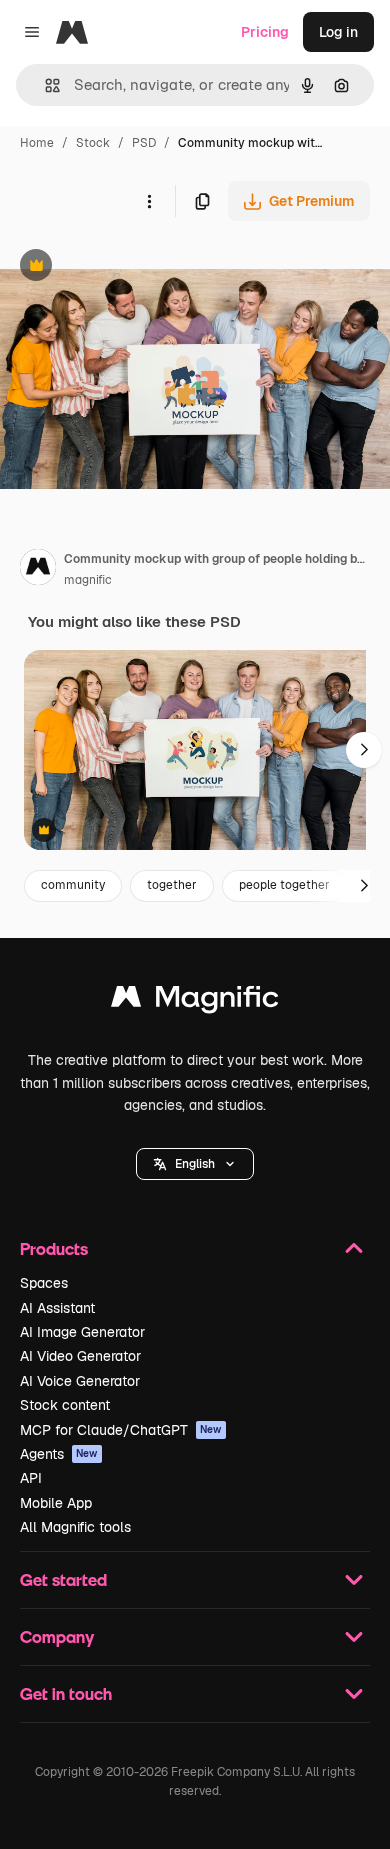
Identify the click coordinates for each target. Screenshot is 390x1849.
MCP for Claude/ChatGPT (121, 1430)
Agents (59, 1454)
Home (37, 143)
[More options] (149, 201)
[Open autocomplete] (44, 85)
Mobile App (56, 1503)
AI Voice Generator (80, 1381)
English (195, 1164)
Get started (63, 1579)
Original (128, 267)
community (73, 885)
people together (284, 885)
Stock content (65, 1405)
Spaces (44, 1283)
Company (57, 1636)
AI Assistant (57, 1308)
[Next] (364, 750)
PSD (144, 143)
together (172, 885)
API (31, 1478)
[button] (195, 1164)
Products (54, 1248)
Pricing (265, 32)
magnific (88, 580)
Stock (93, 143)
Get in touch (66, 1693)
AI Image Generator (82, 1332)
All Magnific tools (75, 1527)
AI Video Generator (80, 1356)
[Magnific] (195, 1001)
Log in (338, 32)
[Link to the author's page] (38, 570)
